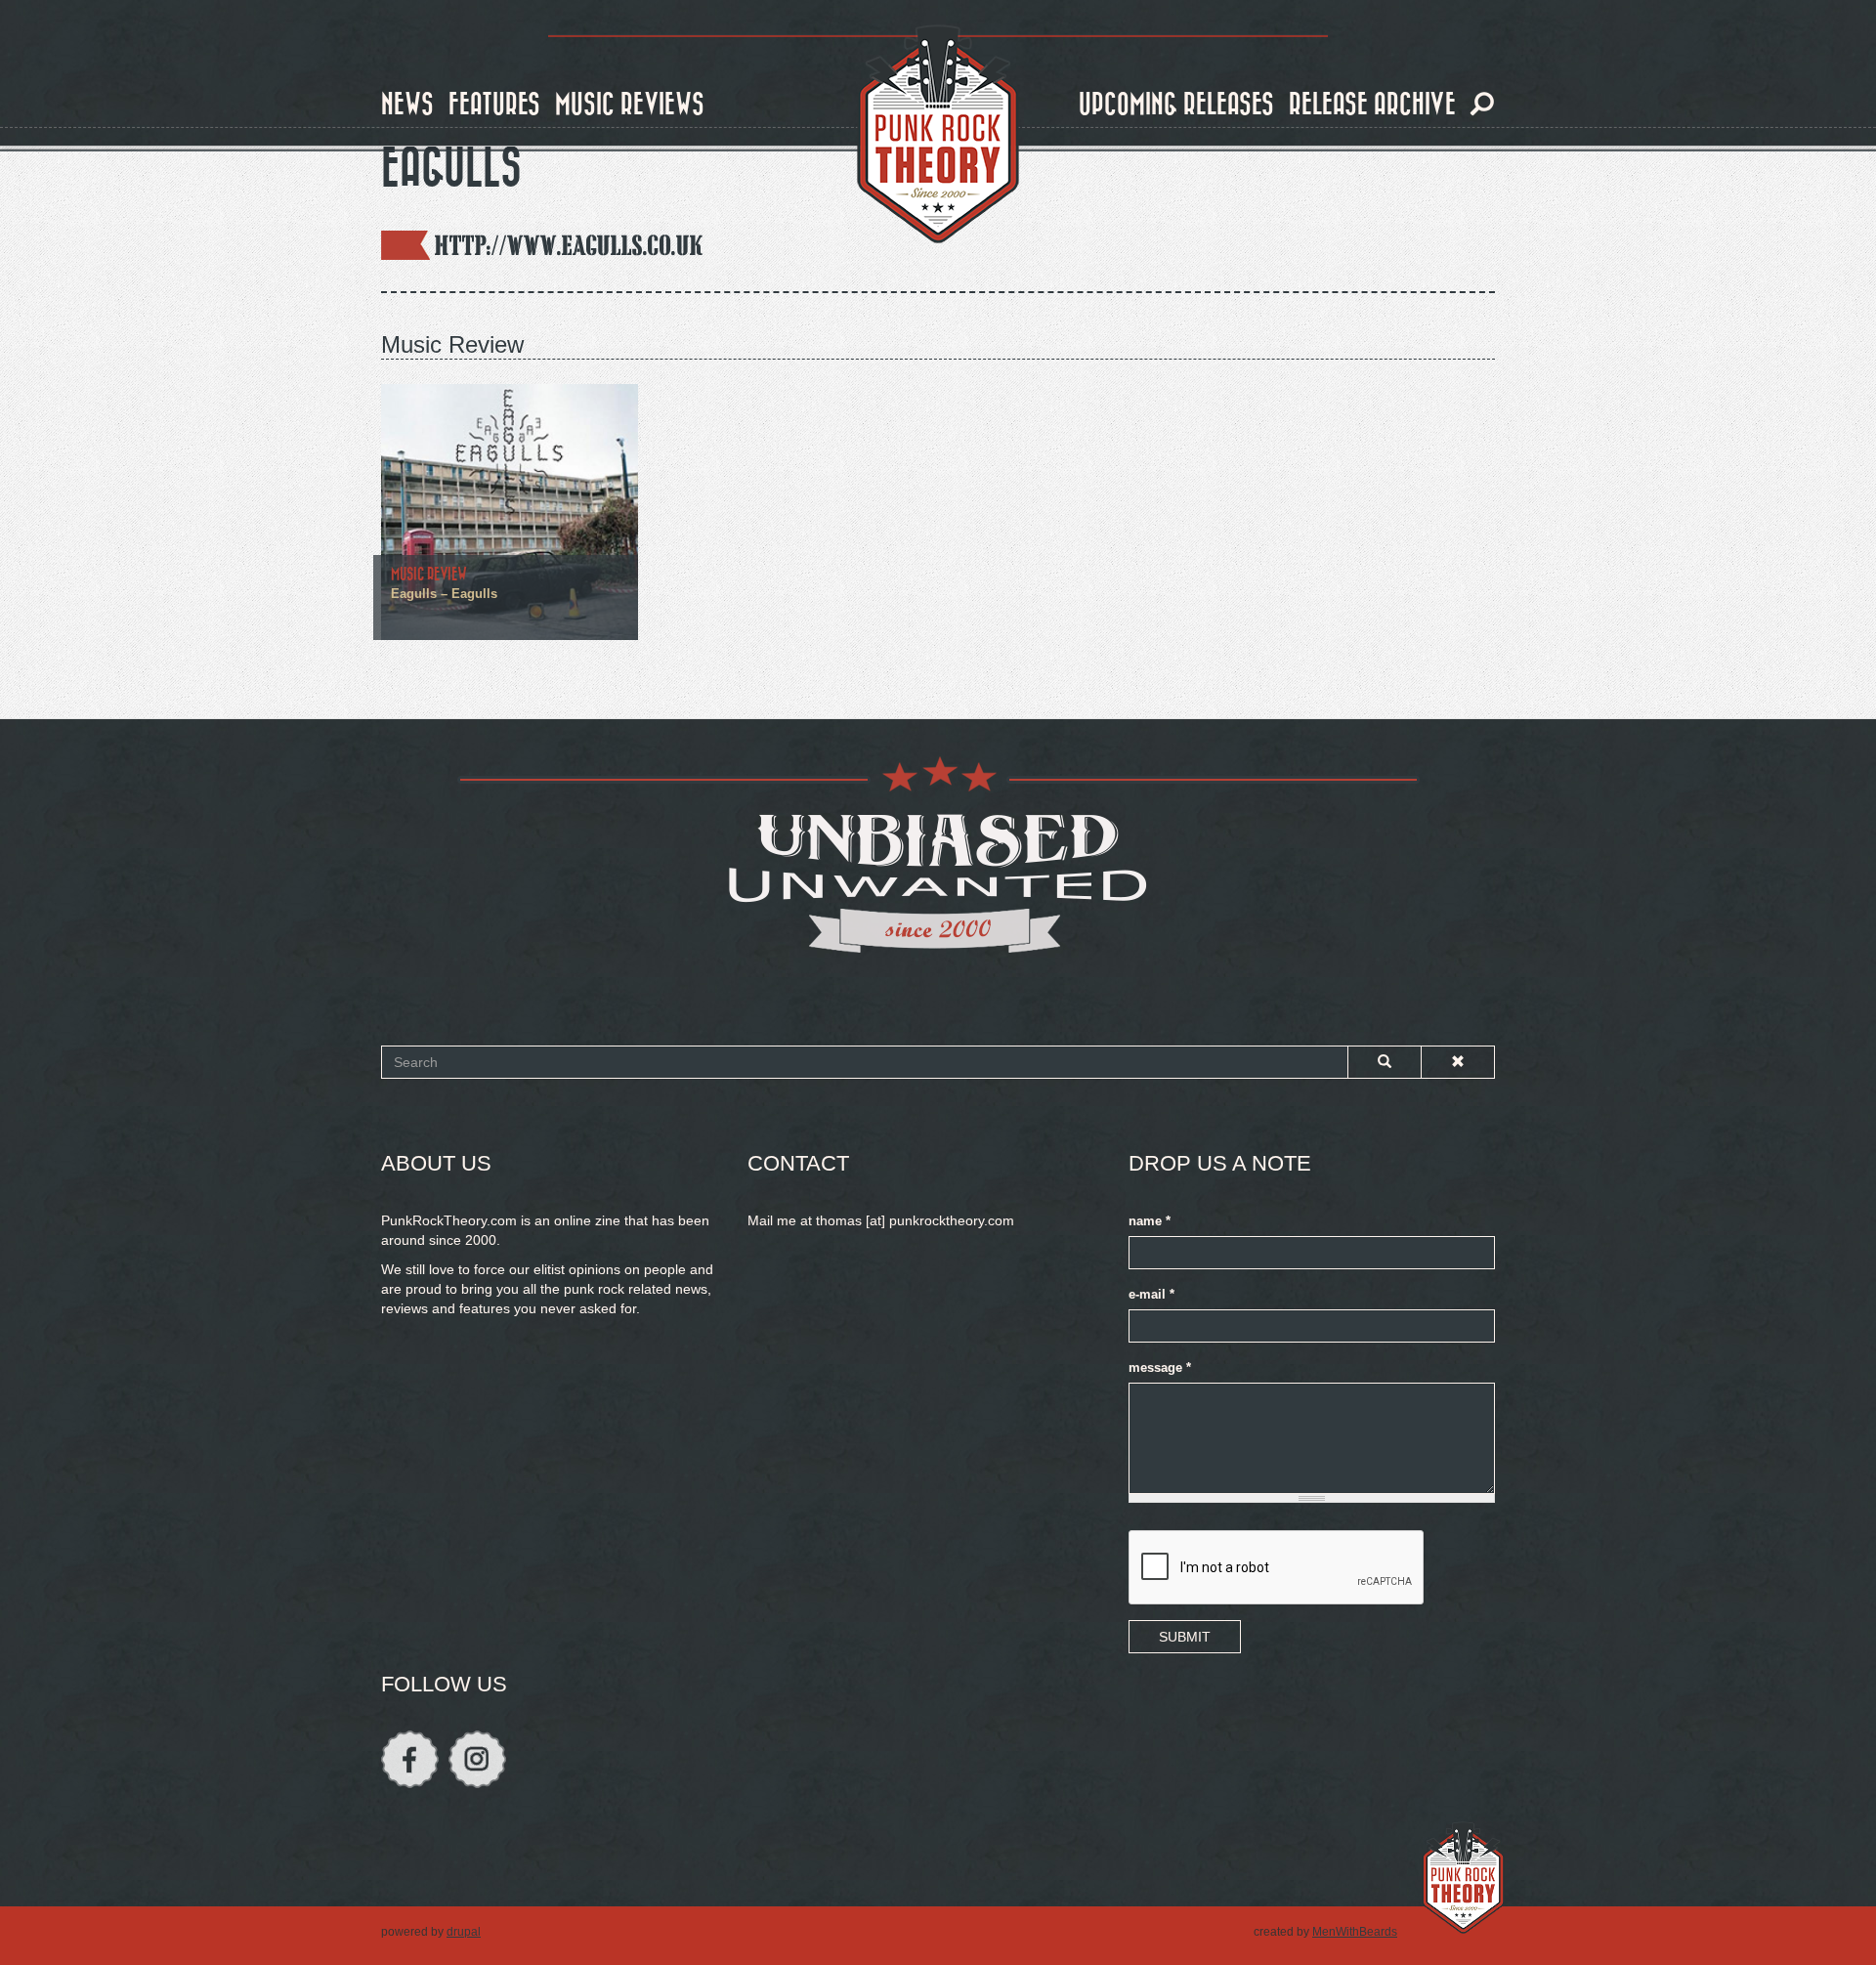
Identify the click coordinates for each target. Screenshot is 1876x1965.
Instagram (477, 1759)
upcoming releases (1176, 105)
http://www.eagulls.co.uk (569, 245)
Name (1150, 1221)
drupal (464, 1932)
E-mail (1151, 1295)
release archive (1372, 105)
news (407, 105)
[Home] (938, 135)
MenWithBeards (1355, 1932)
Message (1160, 1368)
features (494, 105)
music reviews (630, 105)
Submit (1185, 1637)
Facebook (410, 1759)
